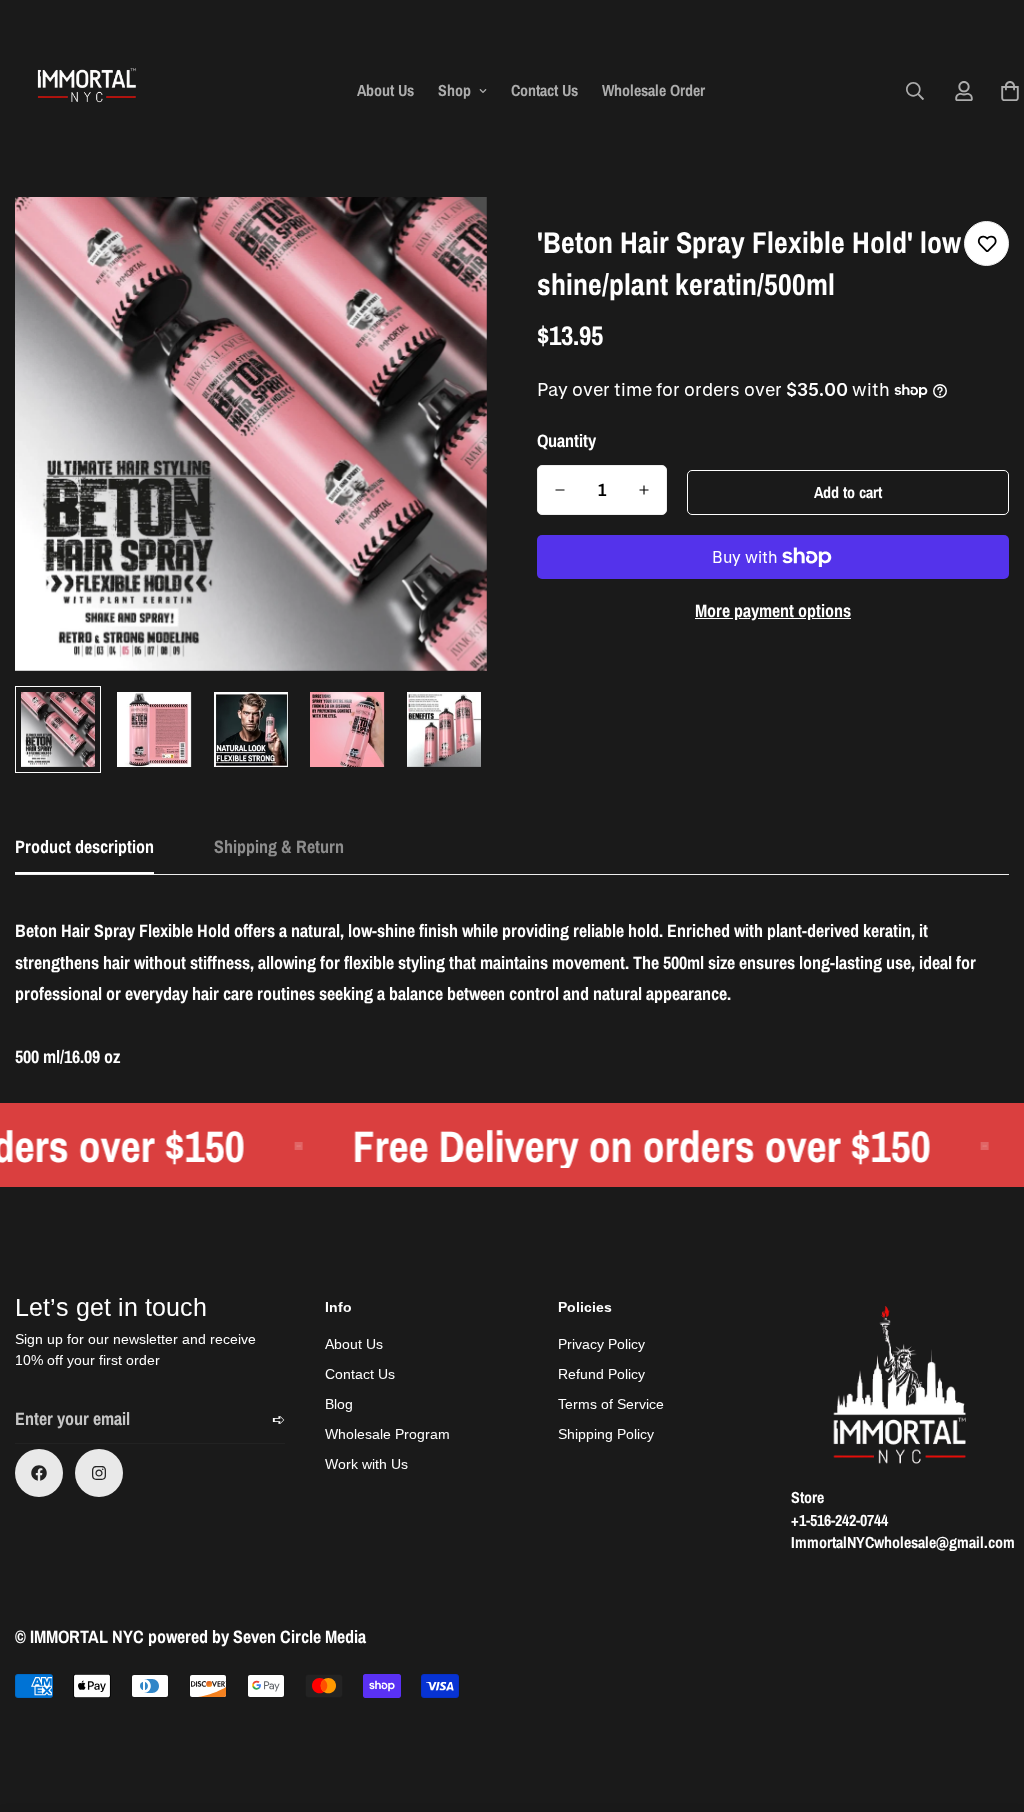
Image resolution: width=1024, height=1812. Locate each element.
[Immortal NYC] (87, 90)
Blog (339, 1404)
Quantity (566, 441)
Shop (454, 90)
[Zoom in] (444, 239)
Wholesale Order (653, 90)
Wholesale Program (387, 1434)
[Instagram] (99, 1473)
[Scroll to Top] (985, 1703)
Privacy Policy (601, 1344)
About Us (385, 90)
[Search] (915, 91)
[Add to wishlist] (986, 243)
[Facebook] (39, 1473)
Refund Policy (601, 1374)
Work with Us (366, 1464)
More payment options (773, 610)
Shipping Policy (606, 1434)
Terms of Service (611, 1404)
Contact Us (544, 90)
